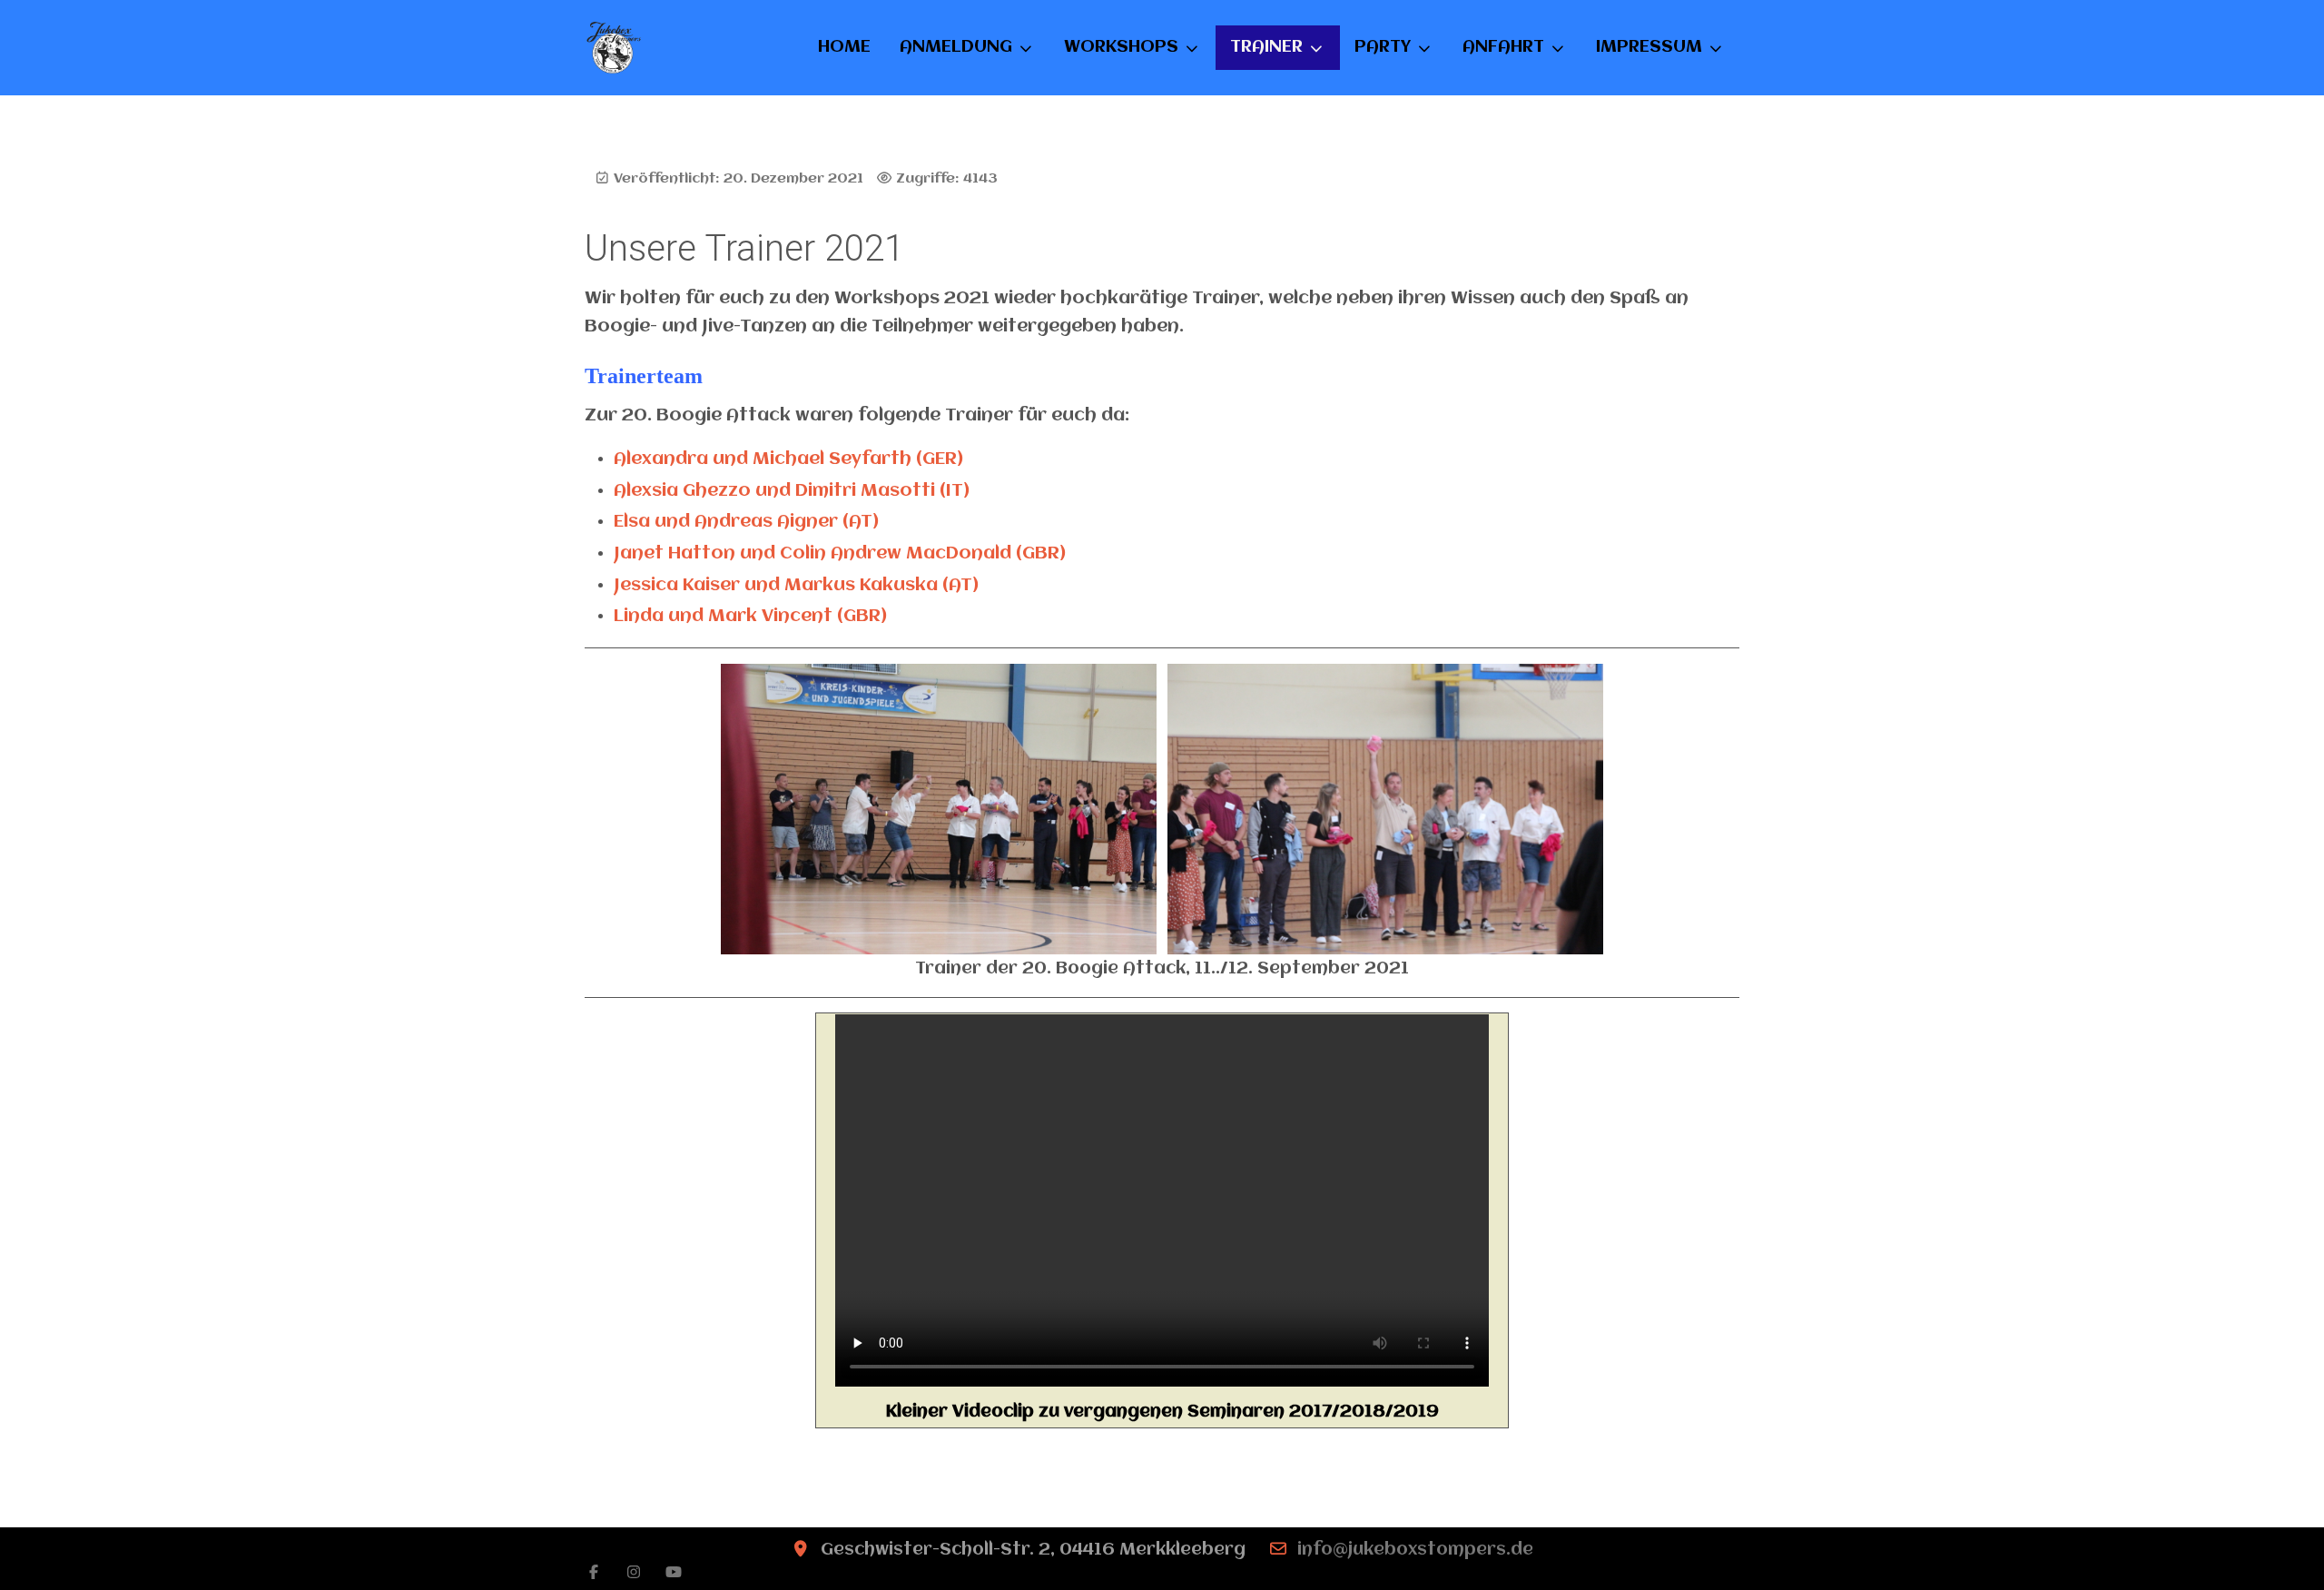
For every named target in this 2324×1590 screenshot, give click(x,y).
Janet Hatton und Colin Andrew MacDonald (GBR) (840, 554)
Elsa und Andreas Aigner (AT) (746, 522)
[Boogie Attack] (614, 48)
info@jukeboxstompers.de (1415, 1550)
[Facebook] (594, 1573)
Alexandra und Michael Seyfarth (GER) (788, 459)
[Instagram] (634, 1573)
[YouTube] (674, 1573)
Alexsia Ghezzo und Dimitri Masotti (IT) (792, 491)
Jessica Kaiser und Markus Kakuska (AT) (796, 586)
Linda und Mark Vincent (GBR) (750, 617)
